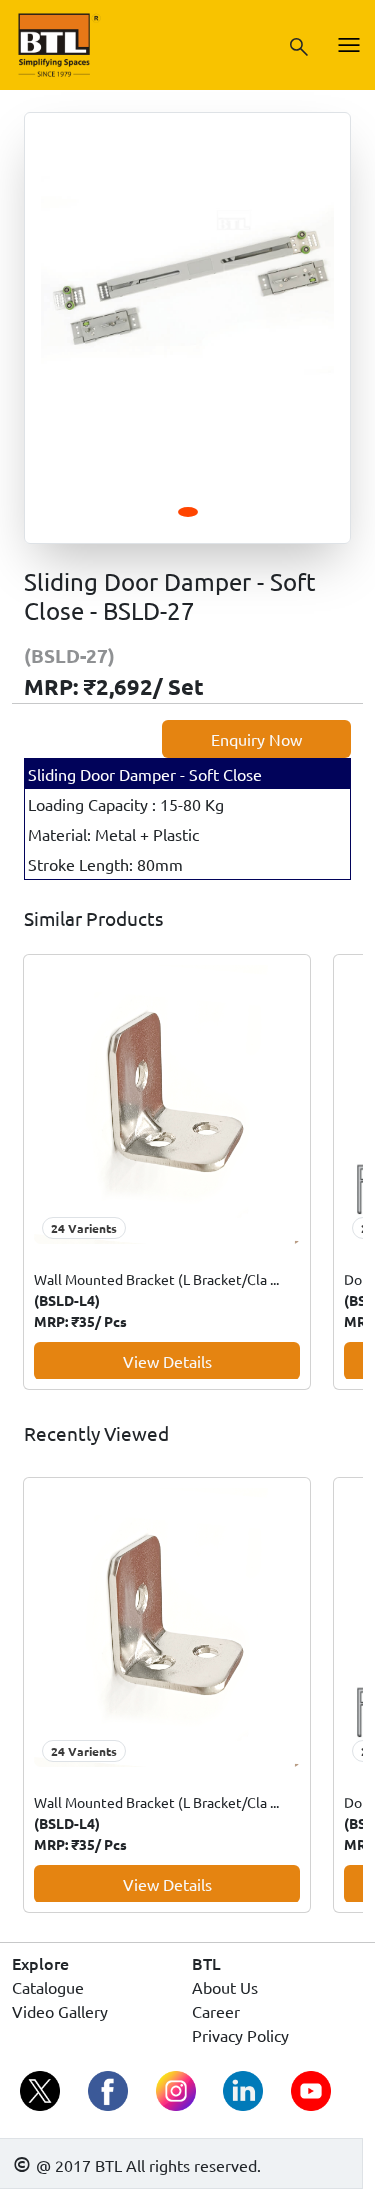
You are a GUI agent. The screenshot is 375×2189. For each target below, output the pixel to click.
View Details (167, 1361)
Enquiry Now (256, 739)
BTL (206, 1963)
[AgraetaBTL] (42, 2092)
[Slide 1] (188, 512)
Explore (40, 1963)
